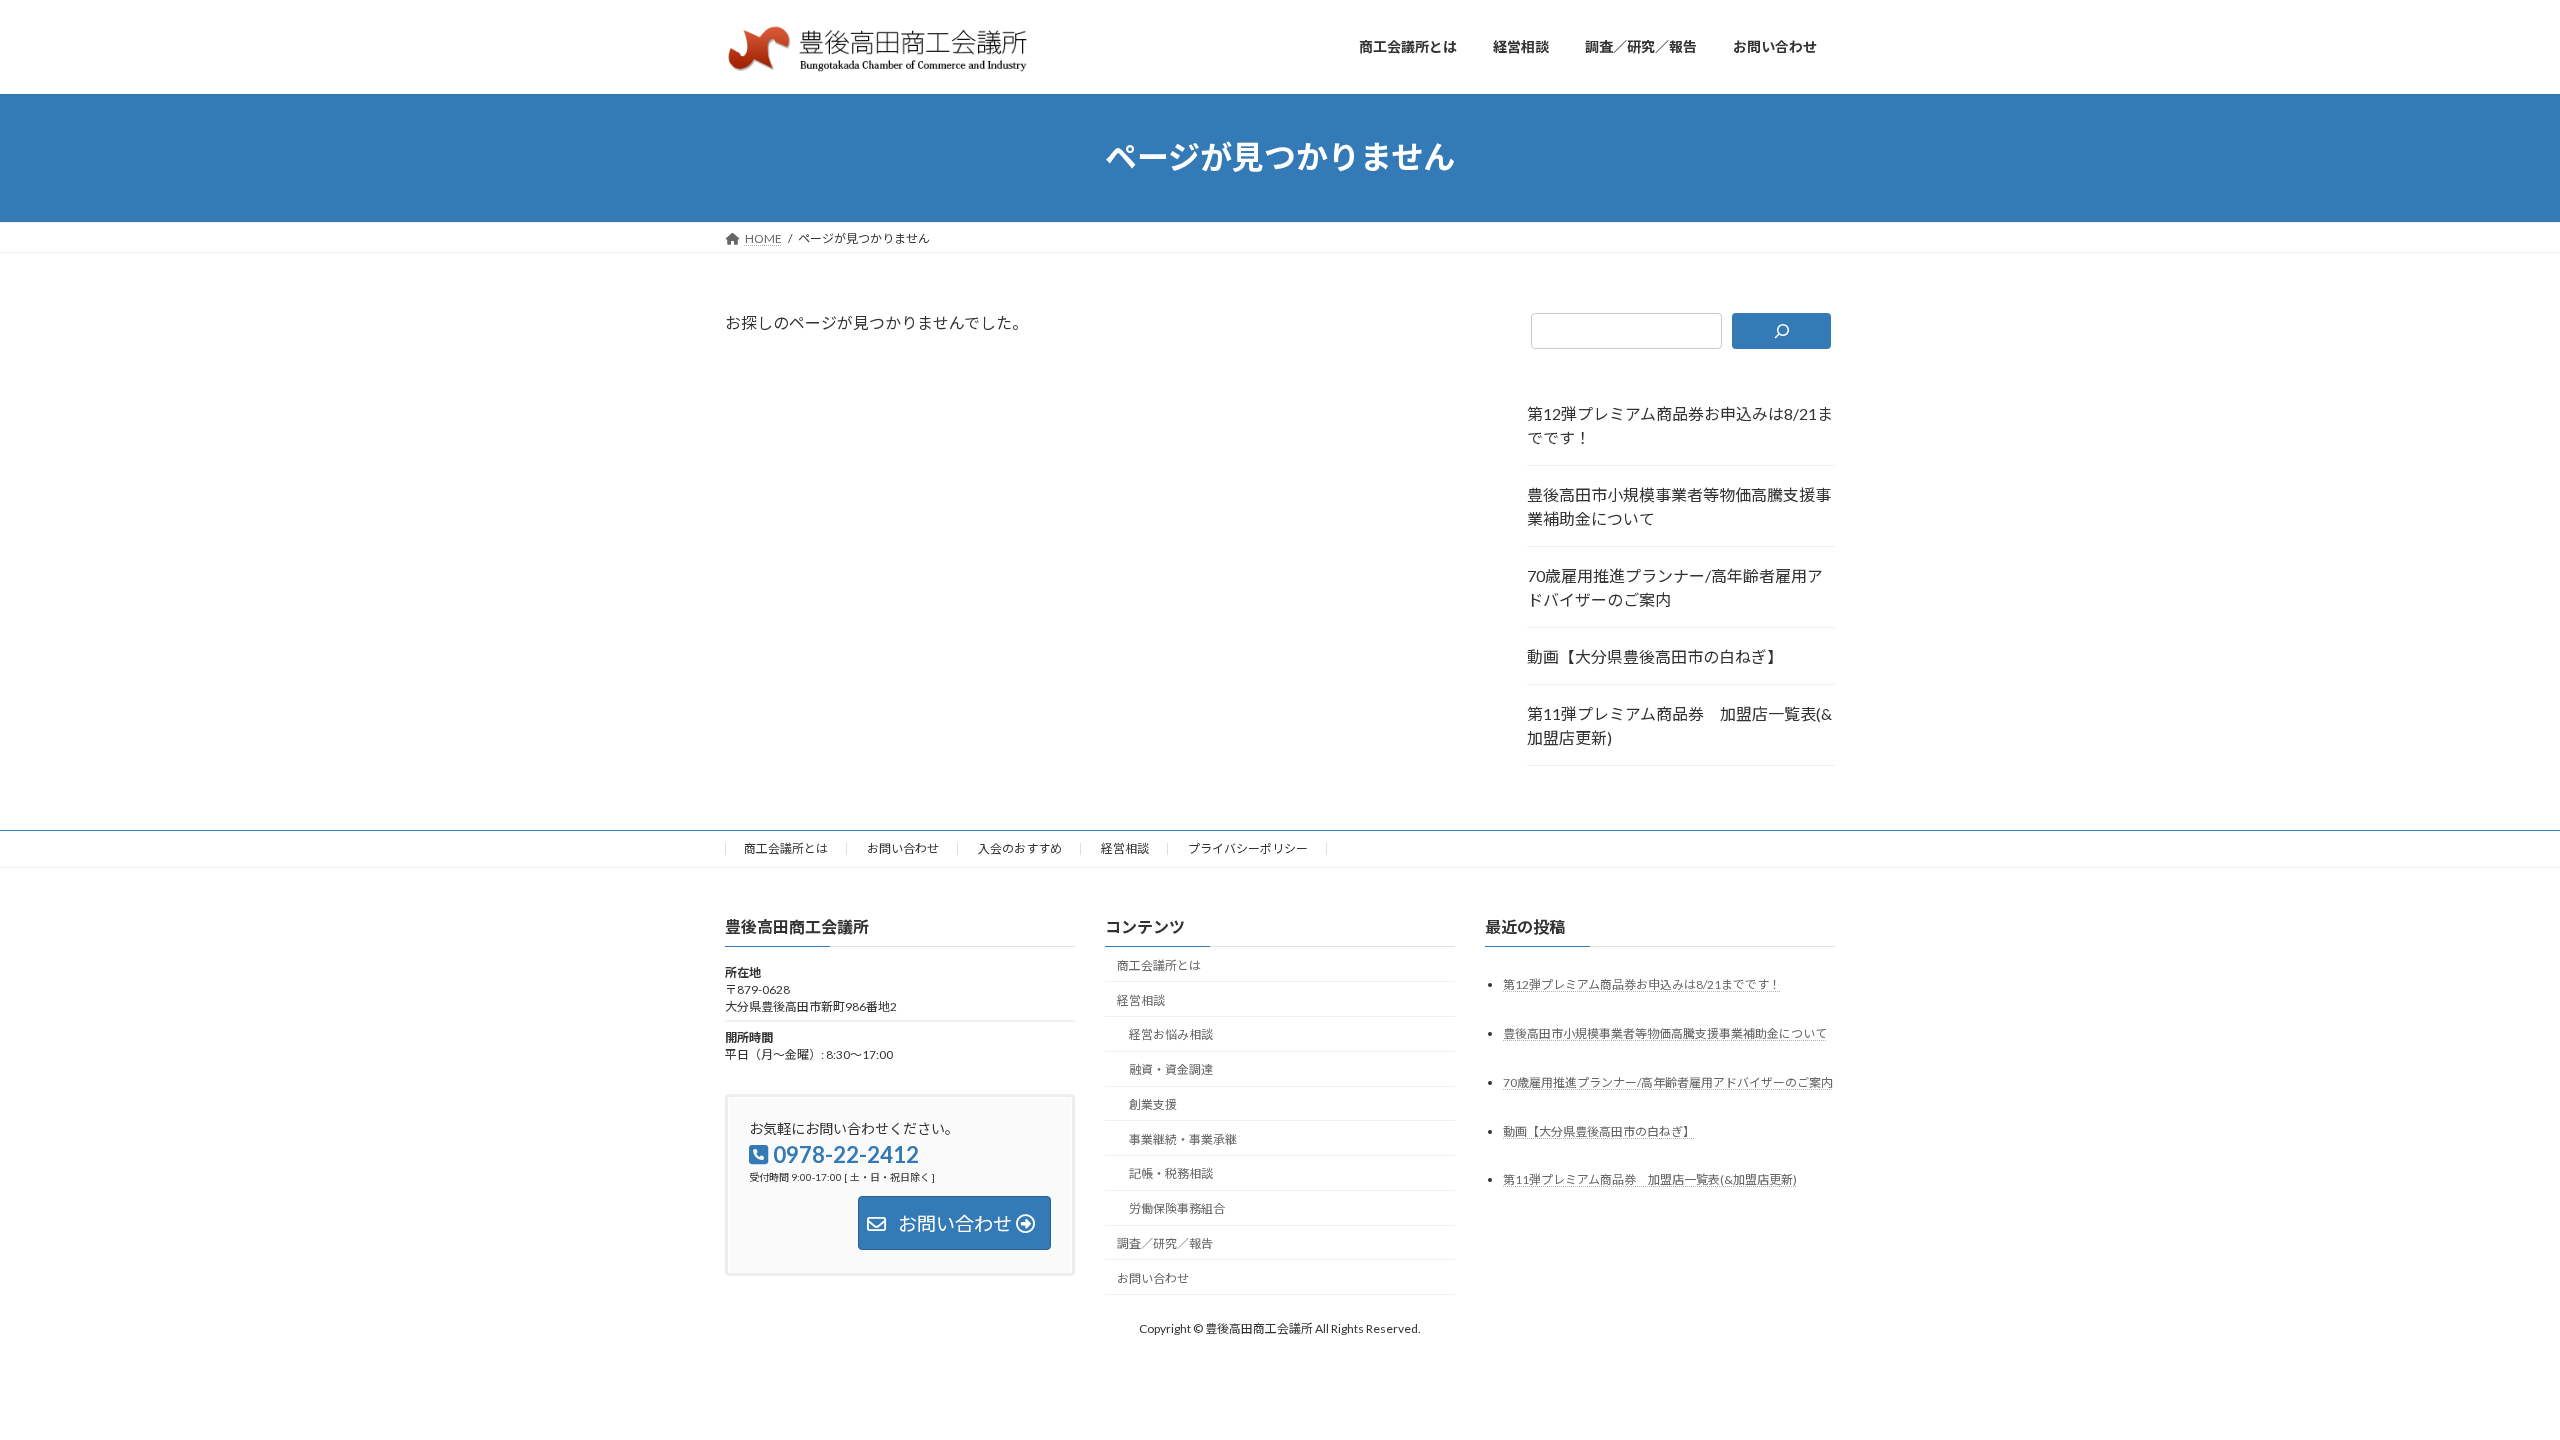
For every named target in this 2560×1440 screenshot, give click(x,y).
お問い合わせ (903, 848)
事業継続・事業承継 (1183, 1138)
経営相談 (1125, 848)
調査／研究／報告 (1165, 1243)
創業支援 (1153, 1104)
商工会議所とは (786, 848)
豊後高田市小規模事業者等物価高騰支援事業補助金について (1679, 506)
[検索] (1781, 331)
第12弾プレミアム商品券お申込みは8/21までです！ (1680, 425)
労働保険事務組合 (1177, 1208)
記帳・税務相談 (1171, 1173)
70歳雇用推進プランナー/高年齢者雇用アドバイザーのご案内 (1675, 587)
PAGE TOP (2485, 1378)
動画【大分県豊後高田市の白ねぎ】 (1655, 656)
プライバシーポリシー (1248, 848)
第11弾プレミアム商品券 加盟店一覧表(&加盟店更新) (1679, 725)
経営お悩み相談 (1171, 1034)
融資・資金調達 (1171, 1069)
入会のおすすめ (1020, 848)
